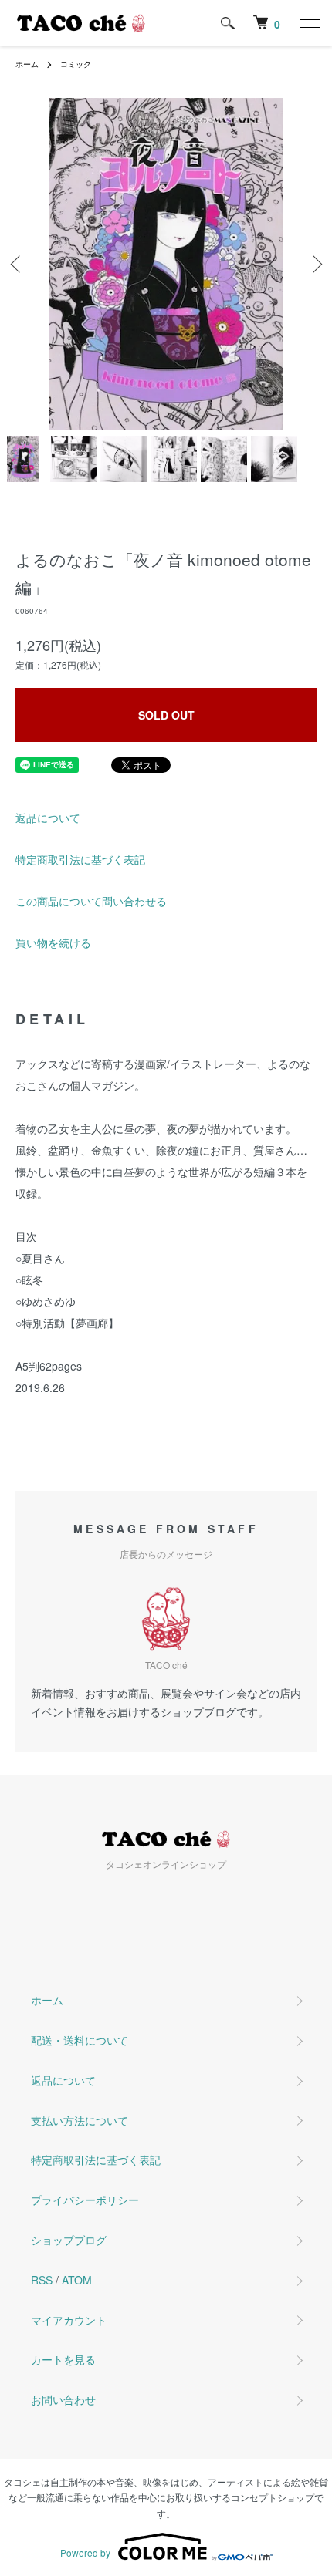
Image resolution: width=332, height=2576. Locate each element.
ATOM (77, 2280)
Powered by (85, 2552)
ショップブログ (69, 2240)
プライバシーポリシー (85, 2200)
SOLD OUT (166, 715)
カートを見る (63, 2359)
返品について (48, 818)
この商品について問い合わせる (91, 901)
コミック (76, 64)
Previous (17, 264)
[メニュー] (309, 23)
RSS (42, 2280)
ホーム (27, 64)
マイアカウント (69, 2320)
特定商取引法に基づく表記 (80, 859)
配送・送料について (80, 2040)
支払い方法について (80, 2120)
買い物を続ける (53, 942)
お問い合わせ (63, 2399)
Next (315, 264)
